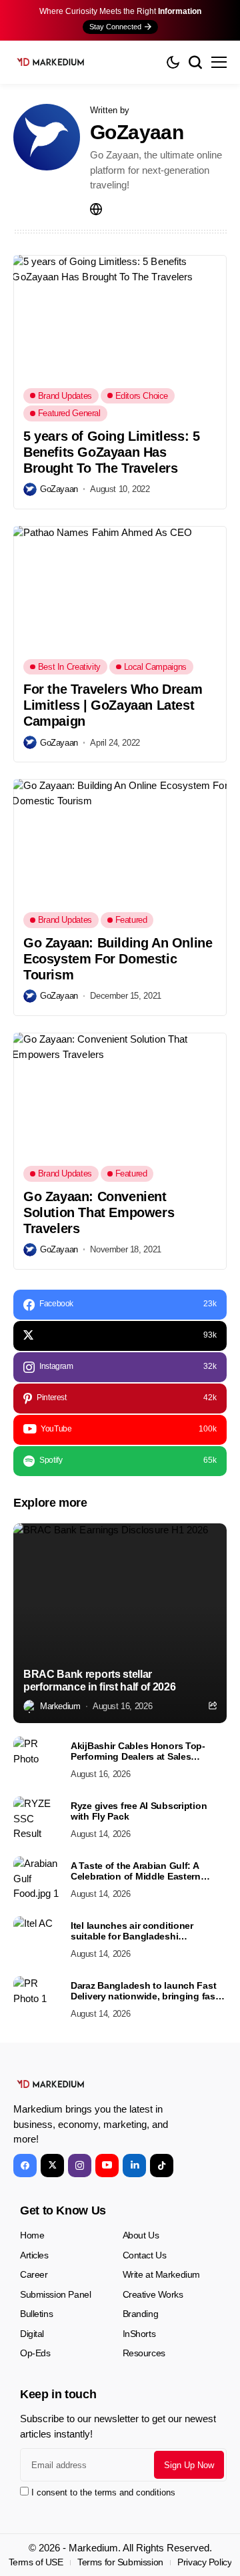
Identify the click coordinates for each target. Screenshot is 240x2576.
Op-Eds (35, 2353)
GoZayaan (137, 132)
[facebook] (25, 2166)
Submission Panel (55, 2294)
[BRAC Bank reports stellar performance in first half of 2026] (120, 1623)
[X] (52, 2166)
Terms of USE (36, 2562)
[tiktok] (162, 2166)
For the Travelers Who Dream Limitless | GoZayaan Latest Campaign (113, 705)
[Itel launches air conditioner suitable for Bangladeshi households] (37, 1939)
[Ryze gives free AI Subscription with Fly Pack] (37, 1820)
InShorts (139, 2334)
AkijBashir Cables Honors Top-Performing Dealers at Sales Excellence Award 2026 (138, 1752)
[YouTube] (107, 2166)
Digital (32, 2334)
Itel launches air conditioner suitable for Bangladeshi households (132, 1932)
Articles (34, 2255)
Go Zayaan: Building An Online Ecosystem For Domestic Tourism (118, 959)
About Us (141, 2235)
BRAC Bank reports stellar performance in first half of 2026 (99, 1680)
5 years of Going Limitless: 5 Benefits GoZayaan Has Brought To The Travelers (111, 452)
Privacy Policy (204, 2562)
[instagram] (80, 2166)
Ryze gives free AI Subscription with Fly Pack (139, 1811)
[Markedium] (50, 2084)
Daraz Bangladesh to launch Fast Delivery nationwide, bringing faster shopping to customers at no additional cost (149, 1991)
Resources (144, 2353)
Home (32, 2235)
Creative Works (153, 2294)
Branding (141, 2314)
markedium (60, 1706)
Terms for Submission (120, 2562)
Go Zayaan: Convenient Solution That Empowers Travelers (99, 1212)
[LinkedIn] (134, 2166)
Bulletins (36, 2314)
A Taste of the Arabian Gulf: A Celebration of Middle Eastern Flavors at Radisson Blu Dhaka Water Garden (138, 1872)
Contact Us (145, 2255)
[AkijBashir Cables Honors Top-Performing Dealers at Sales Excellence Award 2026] (37, 1760)
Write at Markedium (161, 2274)
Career (34, 2274)
